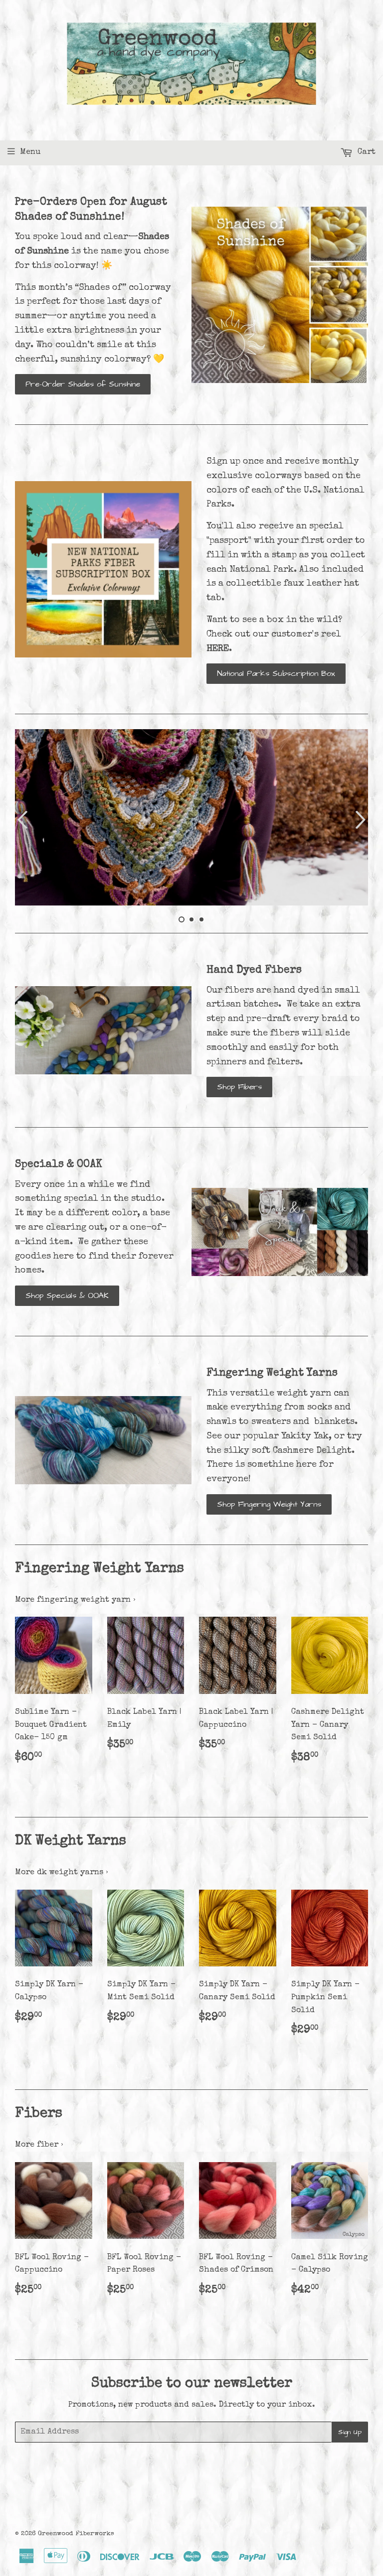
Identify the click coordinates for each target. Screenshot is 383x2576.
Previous (21, 820)
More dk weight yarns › (62, 1873)
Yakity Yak (305, 1436)
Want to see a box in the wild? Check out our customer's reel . (274, 635)
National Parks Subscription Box (276, 673)
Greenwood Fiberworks (76, 2534)
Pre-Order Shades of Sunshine (83, 384)
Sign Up (350, 2432)
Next (362, 820)
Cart (365, 152)
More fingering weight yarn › (75, 1600)
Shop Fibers (239, 1087)
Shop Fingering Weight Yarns (269, 1504)
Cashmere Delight (312, 1451)
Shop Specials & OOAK (67, 1295)
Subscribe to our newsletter (192, 2384)
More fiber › (39, 2145)
